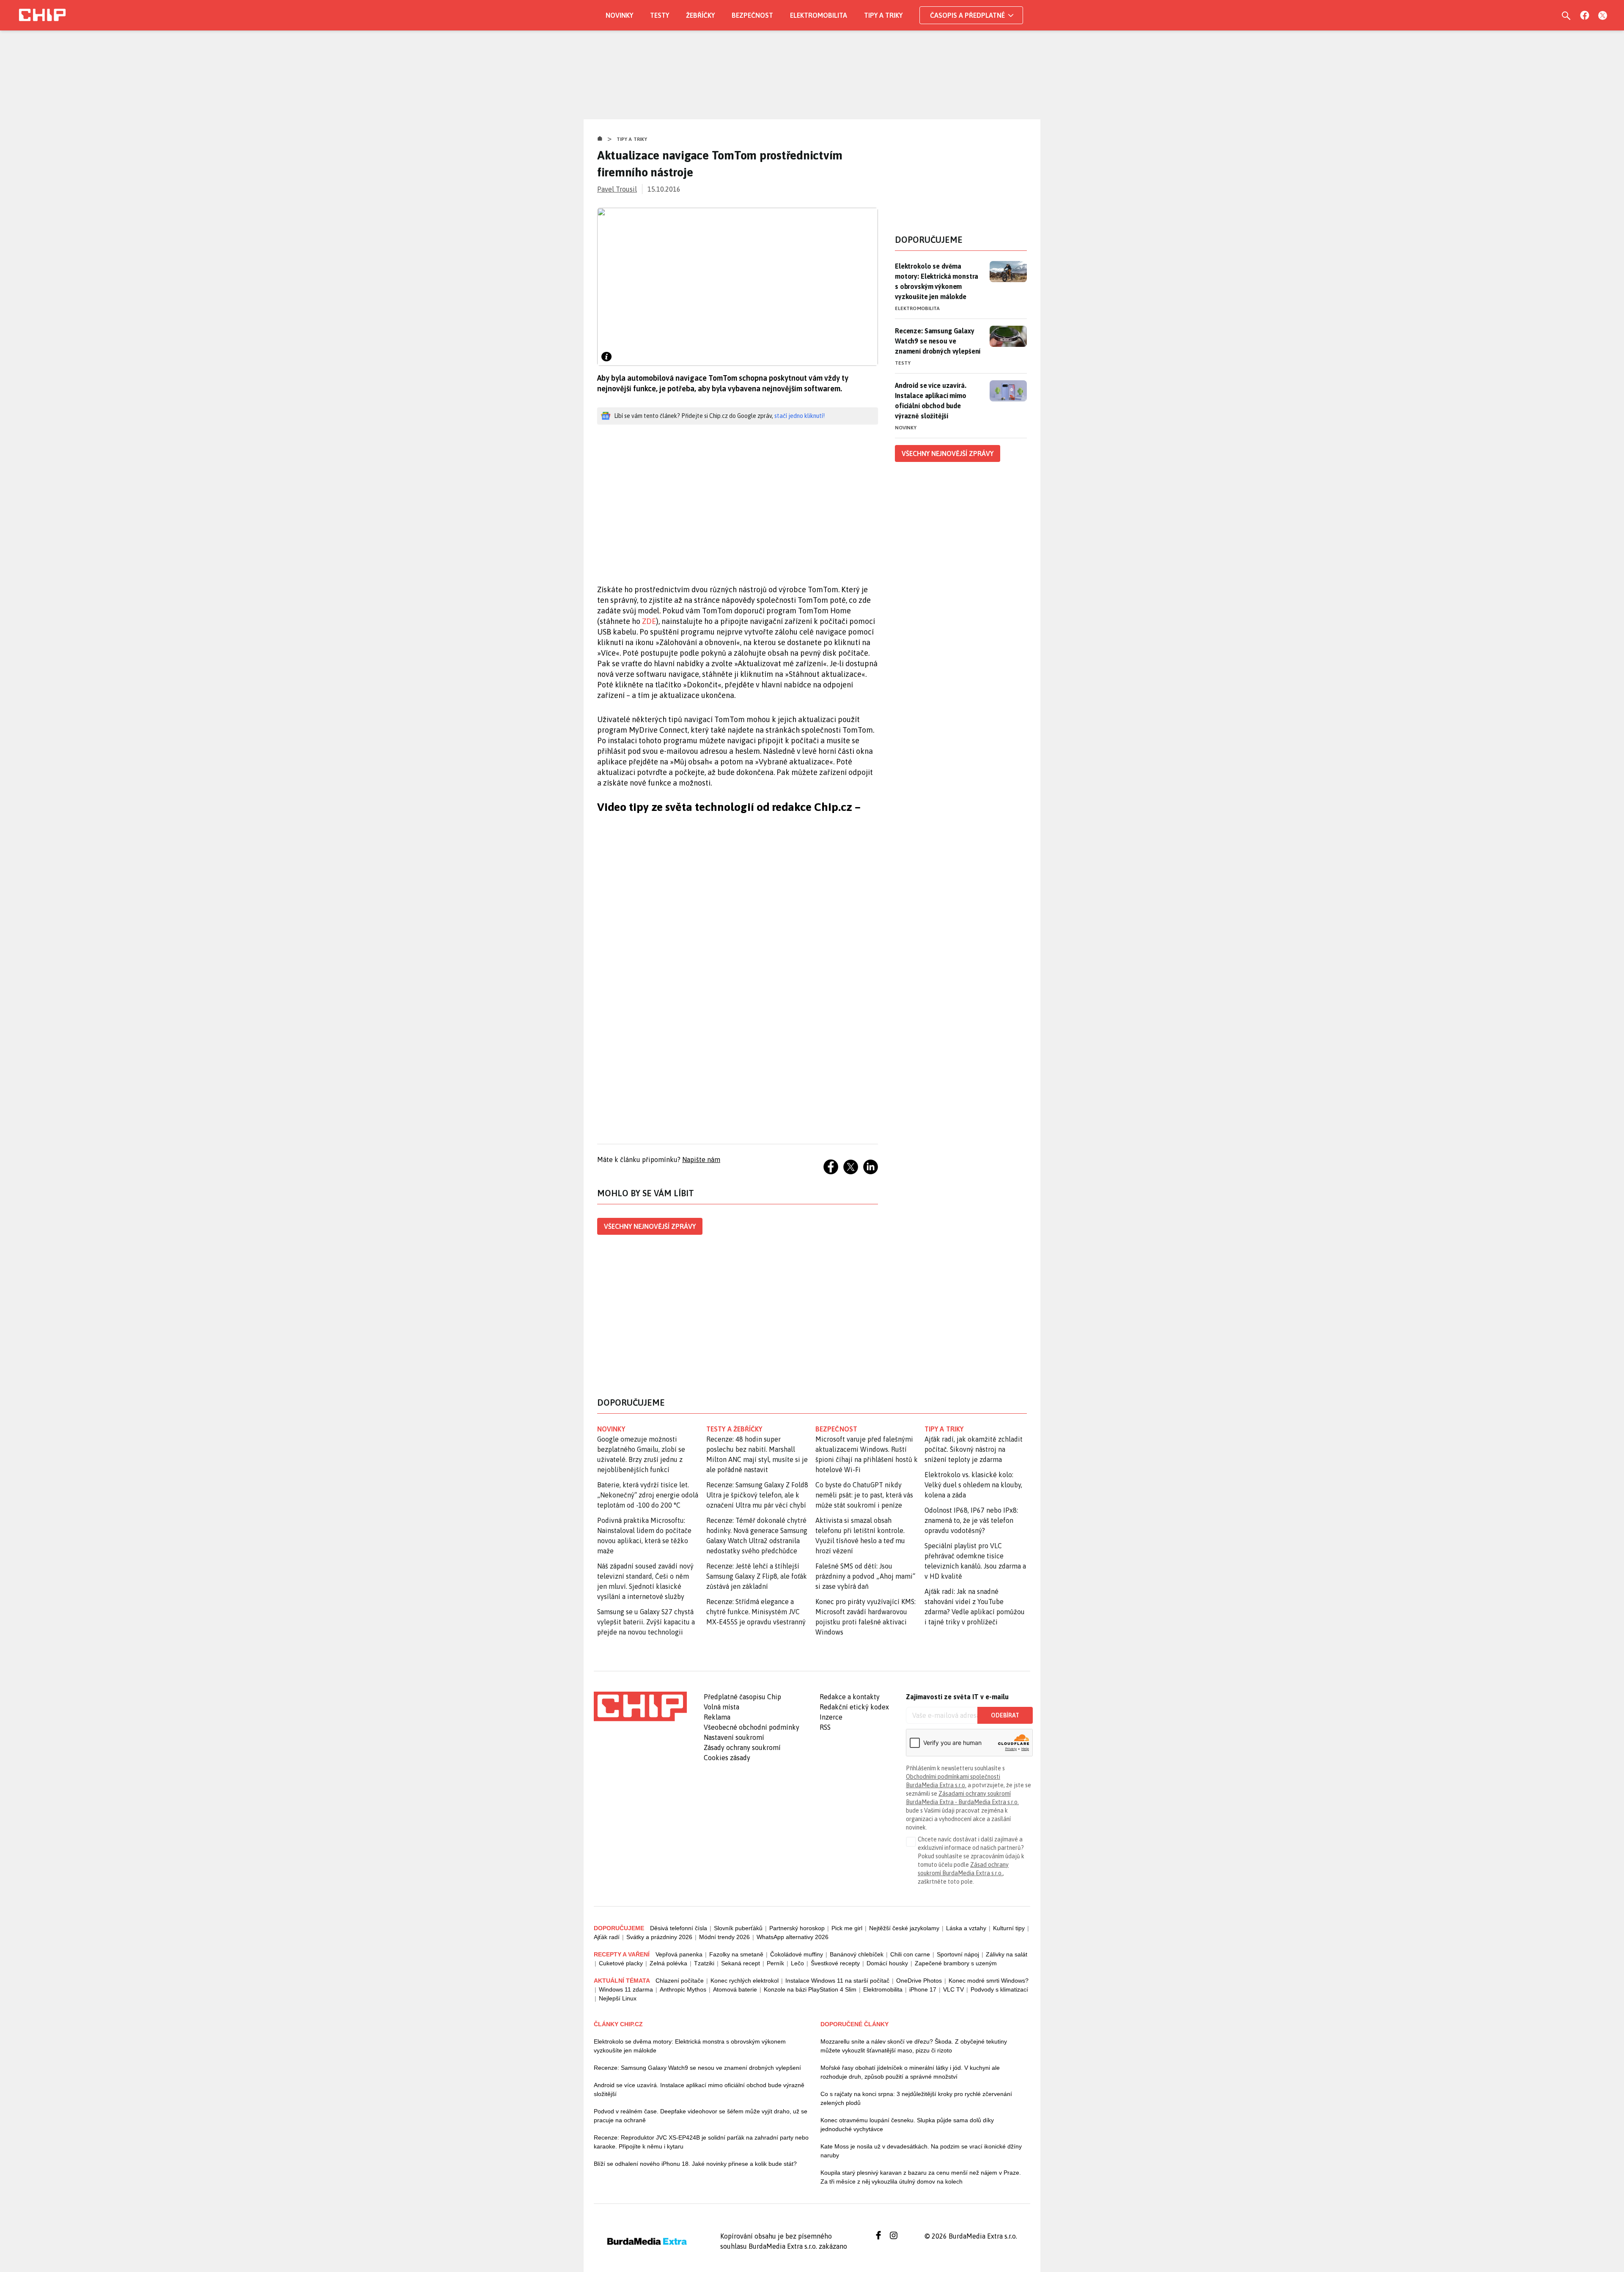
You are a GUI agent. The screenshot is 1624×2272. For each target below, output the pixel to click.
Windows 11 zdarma (626, 1989)
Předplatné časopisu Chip (742, 1697)
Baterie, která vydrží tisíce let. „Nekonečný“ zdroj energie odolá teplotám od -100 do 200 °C (648, 1495)
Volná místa (721, 1707)
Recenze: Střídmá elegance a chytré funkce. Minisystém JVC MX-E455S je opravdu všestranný (756, 1612)
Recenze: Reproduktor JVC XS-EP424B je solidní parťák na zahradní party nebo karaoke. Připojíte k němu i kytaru (701, 2142)
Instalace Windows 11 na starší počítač (837, 1981)
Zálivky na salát (1007, 1954)
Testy (660, 15)
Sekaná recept (741, 1963)
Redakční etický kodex (854, 1707)
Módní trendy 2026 (724, 1937)
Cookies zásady (727, 1758)
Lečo (797, 1963)
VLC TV (953, 1989)
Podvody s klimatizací (999, 1989)
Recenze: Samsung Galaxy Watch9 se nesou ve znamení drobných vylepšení (938, 341)
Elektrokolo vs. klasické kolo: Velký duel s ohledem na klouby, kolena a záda (973, 1485)
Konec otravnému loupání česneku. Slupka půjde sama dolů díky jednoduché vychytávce (907, 2125)
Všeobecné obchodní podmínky (752, 1727)
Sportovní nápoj (958, 1954)
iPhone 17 (923, 1989)
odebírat (1005, 1715)
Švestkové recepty (835, 1963)
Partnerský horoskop (797, 1928)
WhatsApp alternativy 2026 (793, 1937)
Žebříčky (700, 15)
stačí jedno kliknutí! (800, 416)
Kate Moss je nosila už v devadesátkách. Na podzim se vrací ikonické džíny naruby (921, 2151)
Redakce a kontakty (850, 1697)
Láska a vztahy (966, 1928)
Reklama (717, 1717)
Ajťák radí (607, 1937)
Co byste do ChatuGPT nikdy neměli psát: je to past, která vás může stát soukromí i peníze (864, 1495)
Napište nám (701, 1159)
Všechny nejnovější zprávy (650, 1226)
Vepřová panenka (679, 1954)
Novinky (619, 15)
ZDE (649, 621)
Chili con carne (910, 1954)
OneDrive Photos (919, 1981)
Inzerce (831, 1717)
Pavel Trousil (617, 189)
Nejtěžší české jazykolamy (904, 1928)
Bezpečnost (752, 15)
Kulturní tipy (1009, 1928)
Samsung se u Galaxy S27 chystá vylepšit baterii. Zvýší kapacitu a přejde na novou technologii (646, 1622)
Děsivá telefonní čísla (679, 1928)
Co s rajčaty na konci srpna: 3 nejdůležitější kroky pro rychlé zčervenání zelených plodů (916, 2098)
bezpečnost (836, 1429)
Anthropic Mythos (683, 1989)
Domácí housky (887, 1963)
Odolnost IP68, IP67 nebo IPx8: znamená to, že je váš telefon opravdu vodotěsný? (971, 1520)
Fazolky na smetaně (736, 1954)
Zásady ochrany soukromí (742, 1747)
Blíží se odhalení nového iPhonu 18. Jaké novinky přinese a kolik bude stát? (695, 2164)
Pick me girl (847, 1928)
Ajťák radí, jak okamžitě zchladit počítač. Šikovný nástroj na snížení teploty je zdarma (974, 1449)
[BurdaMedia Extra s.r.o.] (640, 1706)
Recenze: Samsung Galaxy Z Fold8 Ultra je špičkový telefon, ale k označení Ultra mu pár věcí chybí (757, 1495)
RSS (825, 1727)
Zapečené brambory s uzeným (956, 1963)
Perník (775, 1963)
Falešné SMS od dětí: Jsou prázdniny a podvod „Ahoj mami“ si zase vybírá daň (865, 1576)
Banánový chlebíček (857, 1954)
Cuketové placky (621, 1963)
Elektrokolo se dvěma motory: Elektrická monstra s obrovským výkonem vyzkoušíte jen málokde (937, 281)
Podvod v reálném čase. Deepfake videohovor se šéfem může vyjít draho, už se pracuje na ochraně (701, 2116)
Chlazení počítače (680, 1981)
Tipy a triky (883, 15)
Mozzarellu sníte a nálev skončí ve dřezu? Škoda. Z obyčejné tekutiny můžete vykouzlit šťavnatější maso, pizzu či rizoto (914, 2046)
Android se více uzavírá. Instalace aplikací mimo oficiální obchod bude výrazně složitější (931, 401)
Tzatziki (704, 1963)
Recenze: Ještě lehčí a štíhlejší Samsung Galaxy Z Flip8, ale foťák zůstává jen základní (757, 1576)
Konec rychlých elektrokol (745, 1981)
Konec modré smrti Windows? (989, 1981)
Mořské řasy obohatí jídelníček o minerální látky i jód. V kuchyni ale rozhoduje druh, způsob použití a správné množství (910, 2072)
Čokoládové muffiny (797, 1954)
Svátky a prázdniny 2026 (659, 1937)
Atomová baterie (735, 1989)
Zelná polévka (668, 1963)
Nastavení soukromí (734, 1737)
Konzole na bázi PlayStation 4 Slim (810, 1989)
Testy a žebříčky (734, 1429)
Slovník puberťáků (738, 1928)
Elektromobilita (819, 15)
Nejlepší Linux (618, 1998)
